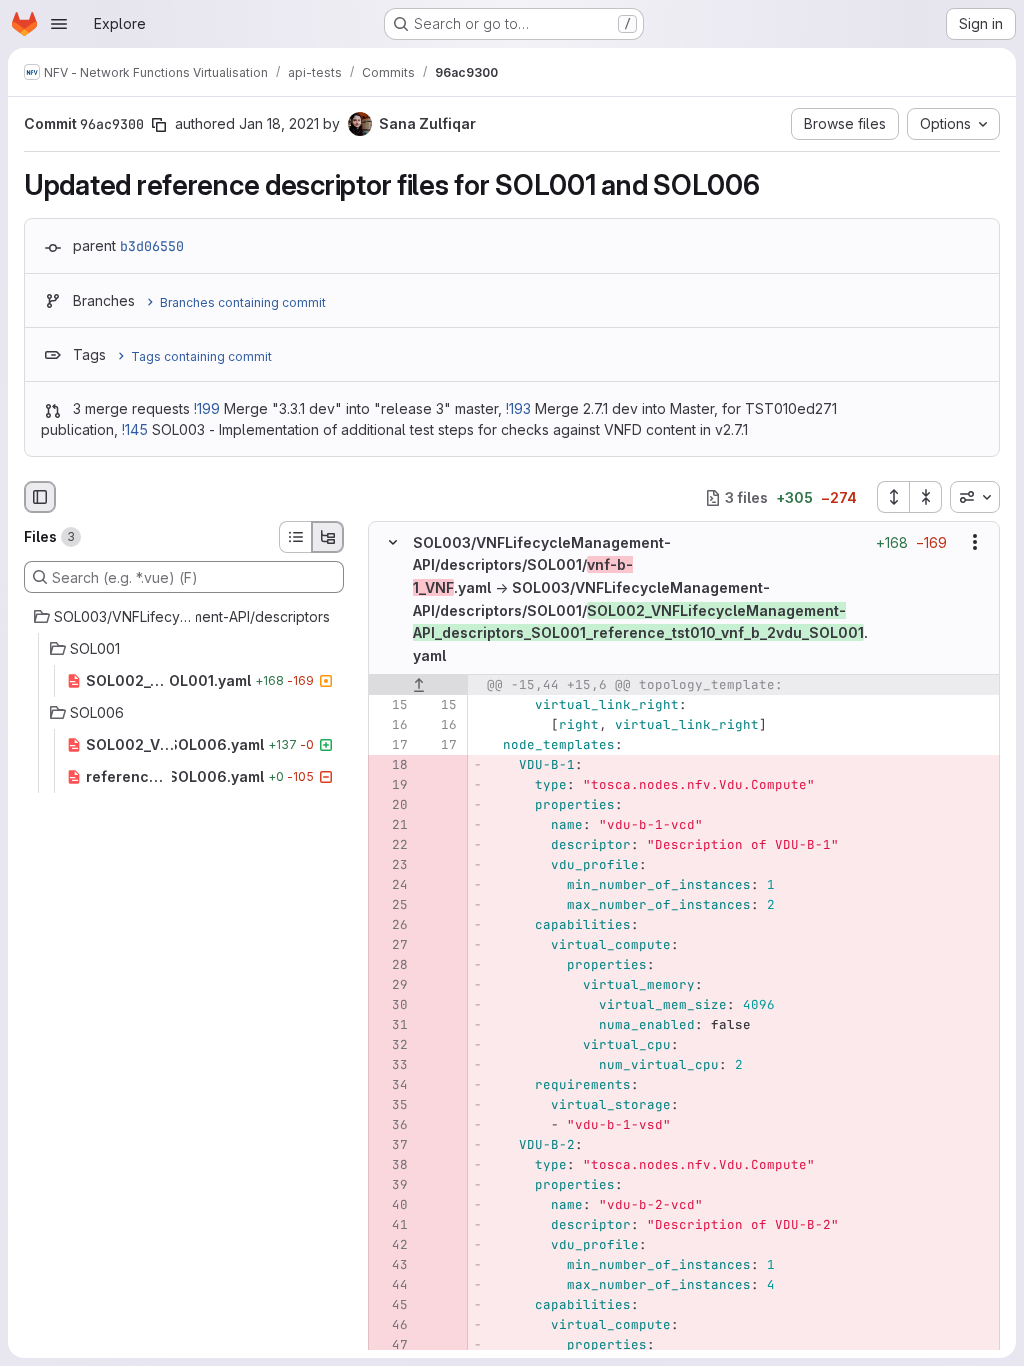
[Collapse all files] (926, 497)
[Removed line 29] (391, 985)
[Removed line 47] (391, 1345)
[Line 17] (391, 745)
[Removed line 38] (391, 1165)
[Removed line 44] (391, 1285)
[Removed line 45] (391, 1305)
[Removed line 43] (391, 1265)
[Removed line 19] (391, 785)
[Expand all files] (893, 497)
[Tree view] (328, 537)
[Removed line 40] (391, 1205)
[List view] (295, 537)
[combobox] (975, 497)
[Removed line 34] (391, 1085)
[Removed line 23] (391, 865)
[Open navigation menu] (59, 24)
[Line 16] (391, 725)
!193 (518, 408)
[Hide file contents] (393, 543)
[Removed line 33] (391, 1065)
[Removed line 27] (391, 945)
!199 (207, 408)
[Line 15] (391, 705)
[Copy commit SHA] (159, 125)
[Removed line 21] (391, 825)
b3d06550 (152, 246)
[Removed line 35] (391, 1105)
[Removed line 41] (391, 1225)
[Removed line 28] (391, 965)
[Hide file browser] (40, 497)
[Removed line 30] (391, 1005)
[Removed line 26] (391, 925)
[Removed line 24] (391, 885)
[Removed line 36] (391, 1125)
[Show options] (975, 543)
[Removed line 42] (391, 1245)
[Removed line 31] (391, 1025)
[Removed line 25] (391, 905)
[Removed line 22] (391, 845)
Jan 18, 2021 (279, 123)
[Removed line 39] (391, 1185)
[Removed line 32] (391, 1045)
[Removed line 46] (391, 1325)
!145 (135, 429)
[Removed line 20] (391, 805)
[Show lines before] (418, 685)
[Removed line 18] (391, 765)
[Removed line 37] (391, 1145)
